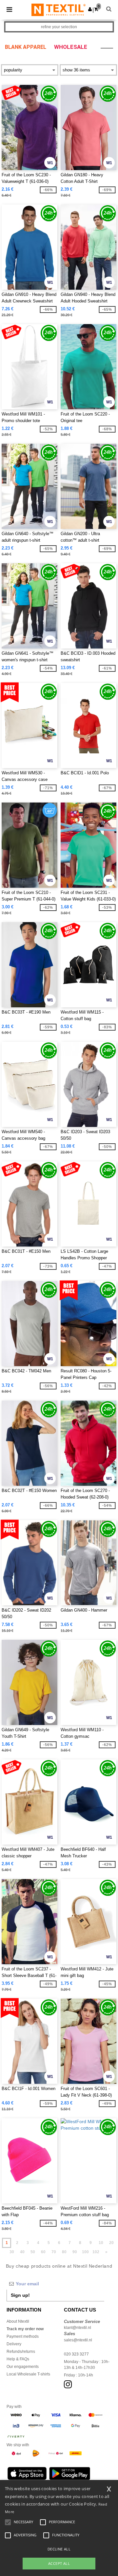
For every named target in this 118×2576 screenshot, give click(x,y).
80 (64, 2252)
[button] (90, 9)
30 (12, 2252)
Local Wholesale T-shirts (28, 2374)
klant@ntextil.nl (78, 2328)
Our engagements (23, 2367)
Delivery (14, 2344)
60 (43, 2252)
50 (33, 2252)
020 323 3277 (76, 2354)
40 (22, 2252)
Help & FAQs (18, 2359)
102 (96, 2252)
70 (54, 2252)
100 (85, 2252)
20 (111, 2243)
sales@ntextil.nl (78, 2340)
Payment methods (23, 2336)
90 (75, 2252)
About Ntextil (18, 2321)
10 (101, 2243)
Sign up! (20, 2295)
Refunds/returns (21, 2352)
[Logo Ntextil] (59, 10)
